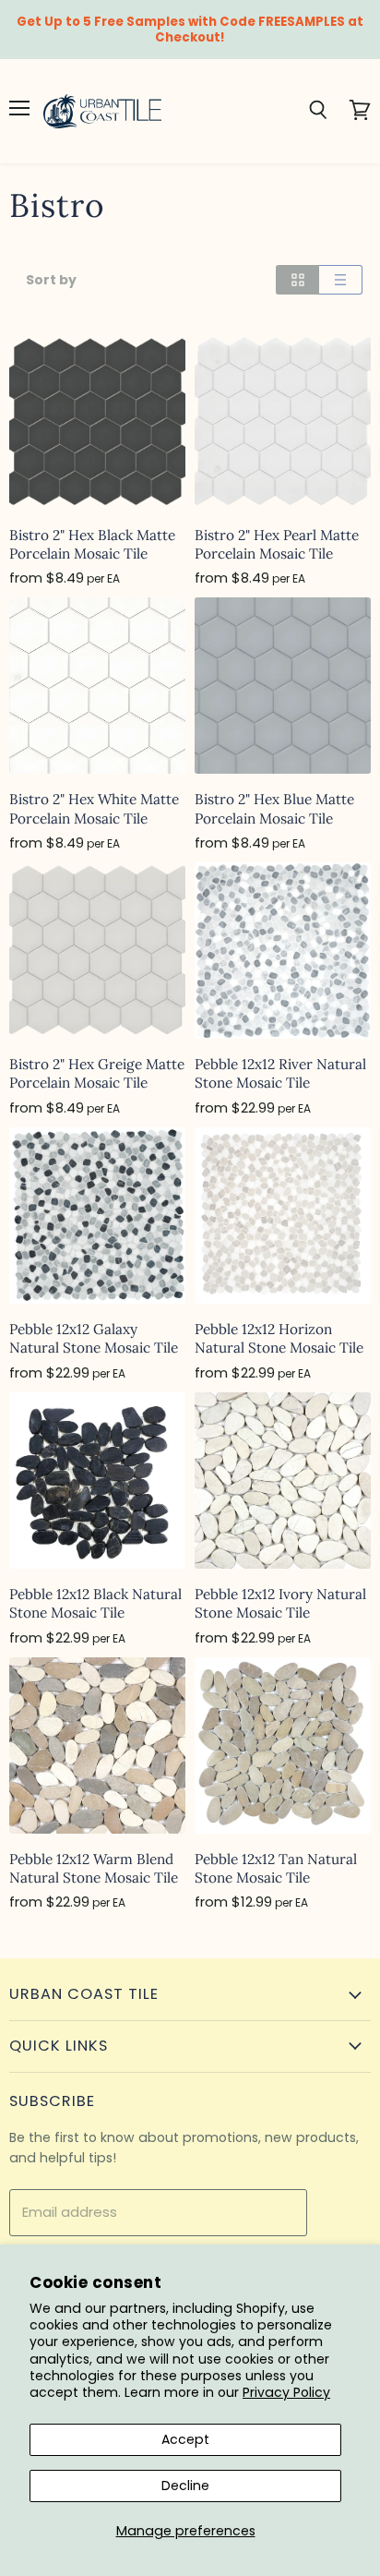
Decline (185, 2486)
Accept (185, 2439)
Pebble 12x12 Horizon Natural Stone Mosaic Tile (279, 1338)
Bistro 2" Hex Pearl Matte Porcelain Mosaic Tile (277, 544)
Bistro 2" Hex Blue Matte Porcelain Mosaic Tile (274, 808)
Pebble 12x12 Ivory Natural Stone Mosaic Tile (280, 1603)
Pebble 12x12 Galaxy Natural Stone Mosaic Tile (94, 1338)
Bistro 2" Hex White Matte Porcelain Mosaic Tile (94, 808)
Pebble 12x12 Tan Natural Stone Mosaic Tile (276, 1868)
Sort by (51, 280)
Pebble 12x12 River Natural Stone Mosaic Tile (280, 1073)
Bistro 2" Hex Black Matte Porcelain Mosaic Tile (92, 544)
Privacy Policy (286, 2392)
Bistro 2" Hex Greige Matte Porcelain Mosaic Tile (97, 1073)
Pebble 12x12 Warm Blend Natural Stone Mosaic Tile (94, 1868)
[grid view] (297, 280)
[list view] (341, 280)
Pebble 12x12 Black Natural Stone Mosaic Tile (95, 1603)
